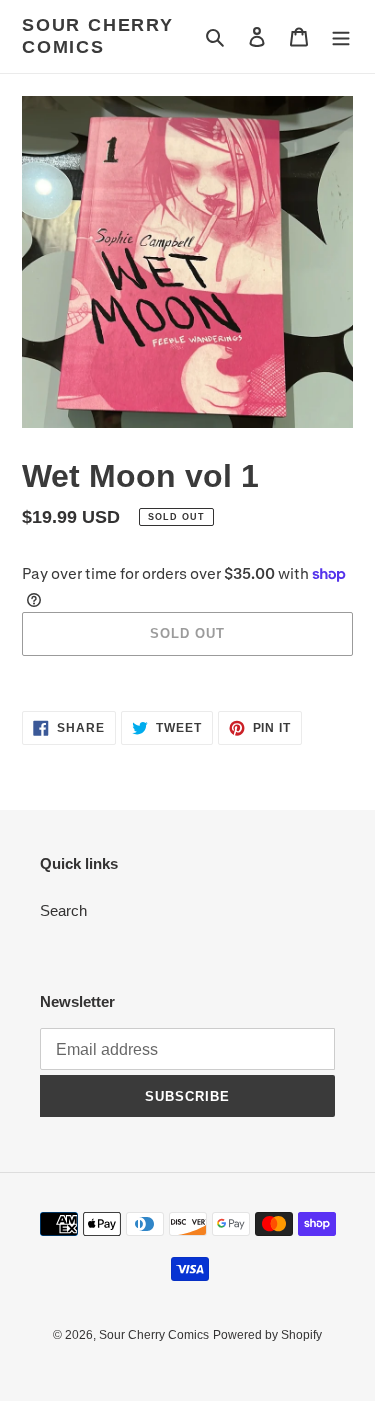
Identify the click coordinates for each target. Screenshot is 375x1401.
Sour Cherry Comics (98, 36)
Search (63, 910)
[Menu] (341, 36)
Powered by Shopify (267, 1335)
